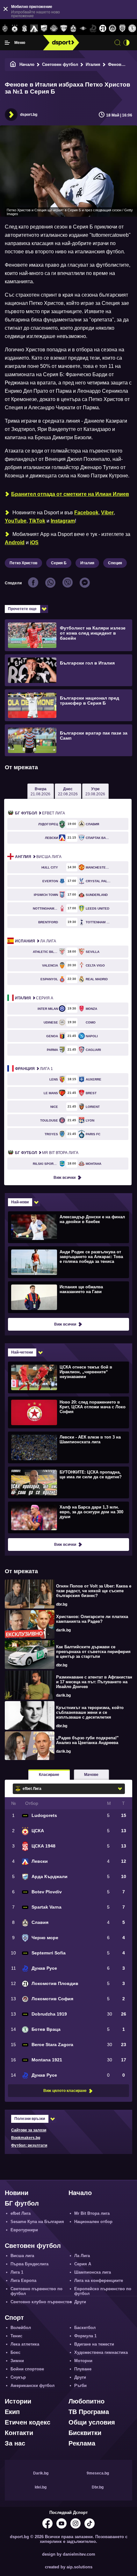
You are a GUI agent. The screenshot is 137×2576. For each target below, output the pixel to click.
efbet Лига (40, 813)
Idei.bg (41, 2487)
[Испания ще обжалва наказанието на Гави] (68, 1297)
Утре (95, 792)
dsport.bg (29, 115)
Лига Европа (23, 2280)
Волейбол (21, 2328)
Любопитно (87, 2401)
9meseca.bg (98, 2473)
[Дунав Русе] (93, 29)
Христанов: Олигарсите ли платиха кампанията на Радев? (92, 1619)
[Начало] (13, 64)
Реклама (82, 2443)
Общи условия (92, 2422)
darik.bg (63, 1630)
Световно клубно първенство (41, 2302)
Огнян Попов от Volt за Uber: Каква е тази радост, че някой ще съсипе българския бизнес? (94, 1591)
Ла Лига (36, 941)
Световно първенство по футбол (36, 2291)
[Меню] (7, 43)
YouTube (16, 521)
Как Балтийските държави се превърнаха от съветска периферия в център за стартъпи (93, 1652)
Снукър (18, 2377)
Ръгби (80, 2386)
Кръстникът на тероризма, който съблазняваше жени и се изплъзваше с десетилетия (90, 1712)
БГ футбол (22, 2203)
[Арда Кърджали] (44, 29)
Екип (12, 2412)
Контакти (19, 2433)
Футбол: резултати (29, 2145)
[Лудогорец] (5, 29)
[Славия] (73, 29)
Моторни (83, 2361)
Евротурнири (24, 2230)
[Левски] (34, 29)
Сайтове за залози (29, 2130)
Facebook (86, 513)
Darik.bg (41, 2473)
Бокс (15, 2352)
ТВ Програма (89, 2412)
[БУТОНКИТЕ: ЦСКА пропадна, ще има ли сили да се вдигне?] (68, 1482)
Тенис (16, 2336)
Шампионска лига (93, 2272)
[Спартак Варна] (64, 29)
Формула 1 (85, 2336)
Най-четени (22, 1352)
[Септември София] (83, 29)
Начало (27, 64)
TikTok (37, 521)
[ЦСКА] (15, 29)
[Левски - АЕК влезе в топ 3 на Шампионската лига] (68, 1447)
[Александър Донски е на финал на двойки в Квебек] (68, 1227)
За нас (15, 2443)
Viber (107, 513)
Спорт (14, 2318)
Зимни (17, 2361)
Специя (115, 563)
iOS (34, 542)
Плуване (83, 2369)
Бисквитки (85, 2433)
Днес (68, 792)
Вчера (40, 792)
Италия (93, 64)
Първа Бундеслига (29, 2264)
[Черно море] (123, 29)
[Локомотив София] (113, 29)
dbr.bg (62, 1604)
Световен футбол (60, 64)
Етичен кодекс (28, 2422)
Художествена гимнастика (101, 2352)
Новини (17, 2193)
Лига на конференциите (99, 2280)
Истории (18, 2401)
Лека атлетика (25, 2344)
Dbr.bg (98, 2487)
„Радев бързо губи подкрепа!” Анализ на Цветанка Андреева (87, 1740)
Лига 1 (34, 1069)
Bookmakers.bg (26, 2138)
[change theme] (126, 43)
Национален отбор (93, 2222)
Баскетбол (85, 2328)
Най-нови (20, 1202)
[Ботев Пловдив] (54, 29)
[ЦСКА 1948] (24, 29)
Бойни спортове (27, 2369)
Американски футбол (32, 2386)
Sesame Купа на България (37, 2222)
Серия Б (59, 563)
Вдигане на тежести (94, 2344)
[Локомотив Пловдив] (103, 29)
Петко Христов (23, 563)
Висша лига (38, 857)
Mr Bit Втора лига (47, 1153)
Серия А (34, 998)
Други (80, 2302)
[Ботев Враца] (132, 29)
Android (15, 542)
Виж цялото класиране (65, 2091)
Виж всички (65, 1178)
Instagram (63, 521)
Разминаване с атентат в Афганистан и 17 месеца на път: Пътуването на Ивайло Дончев (94, 1682)
